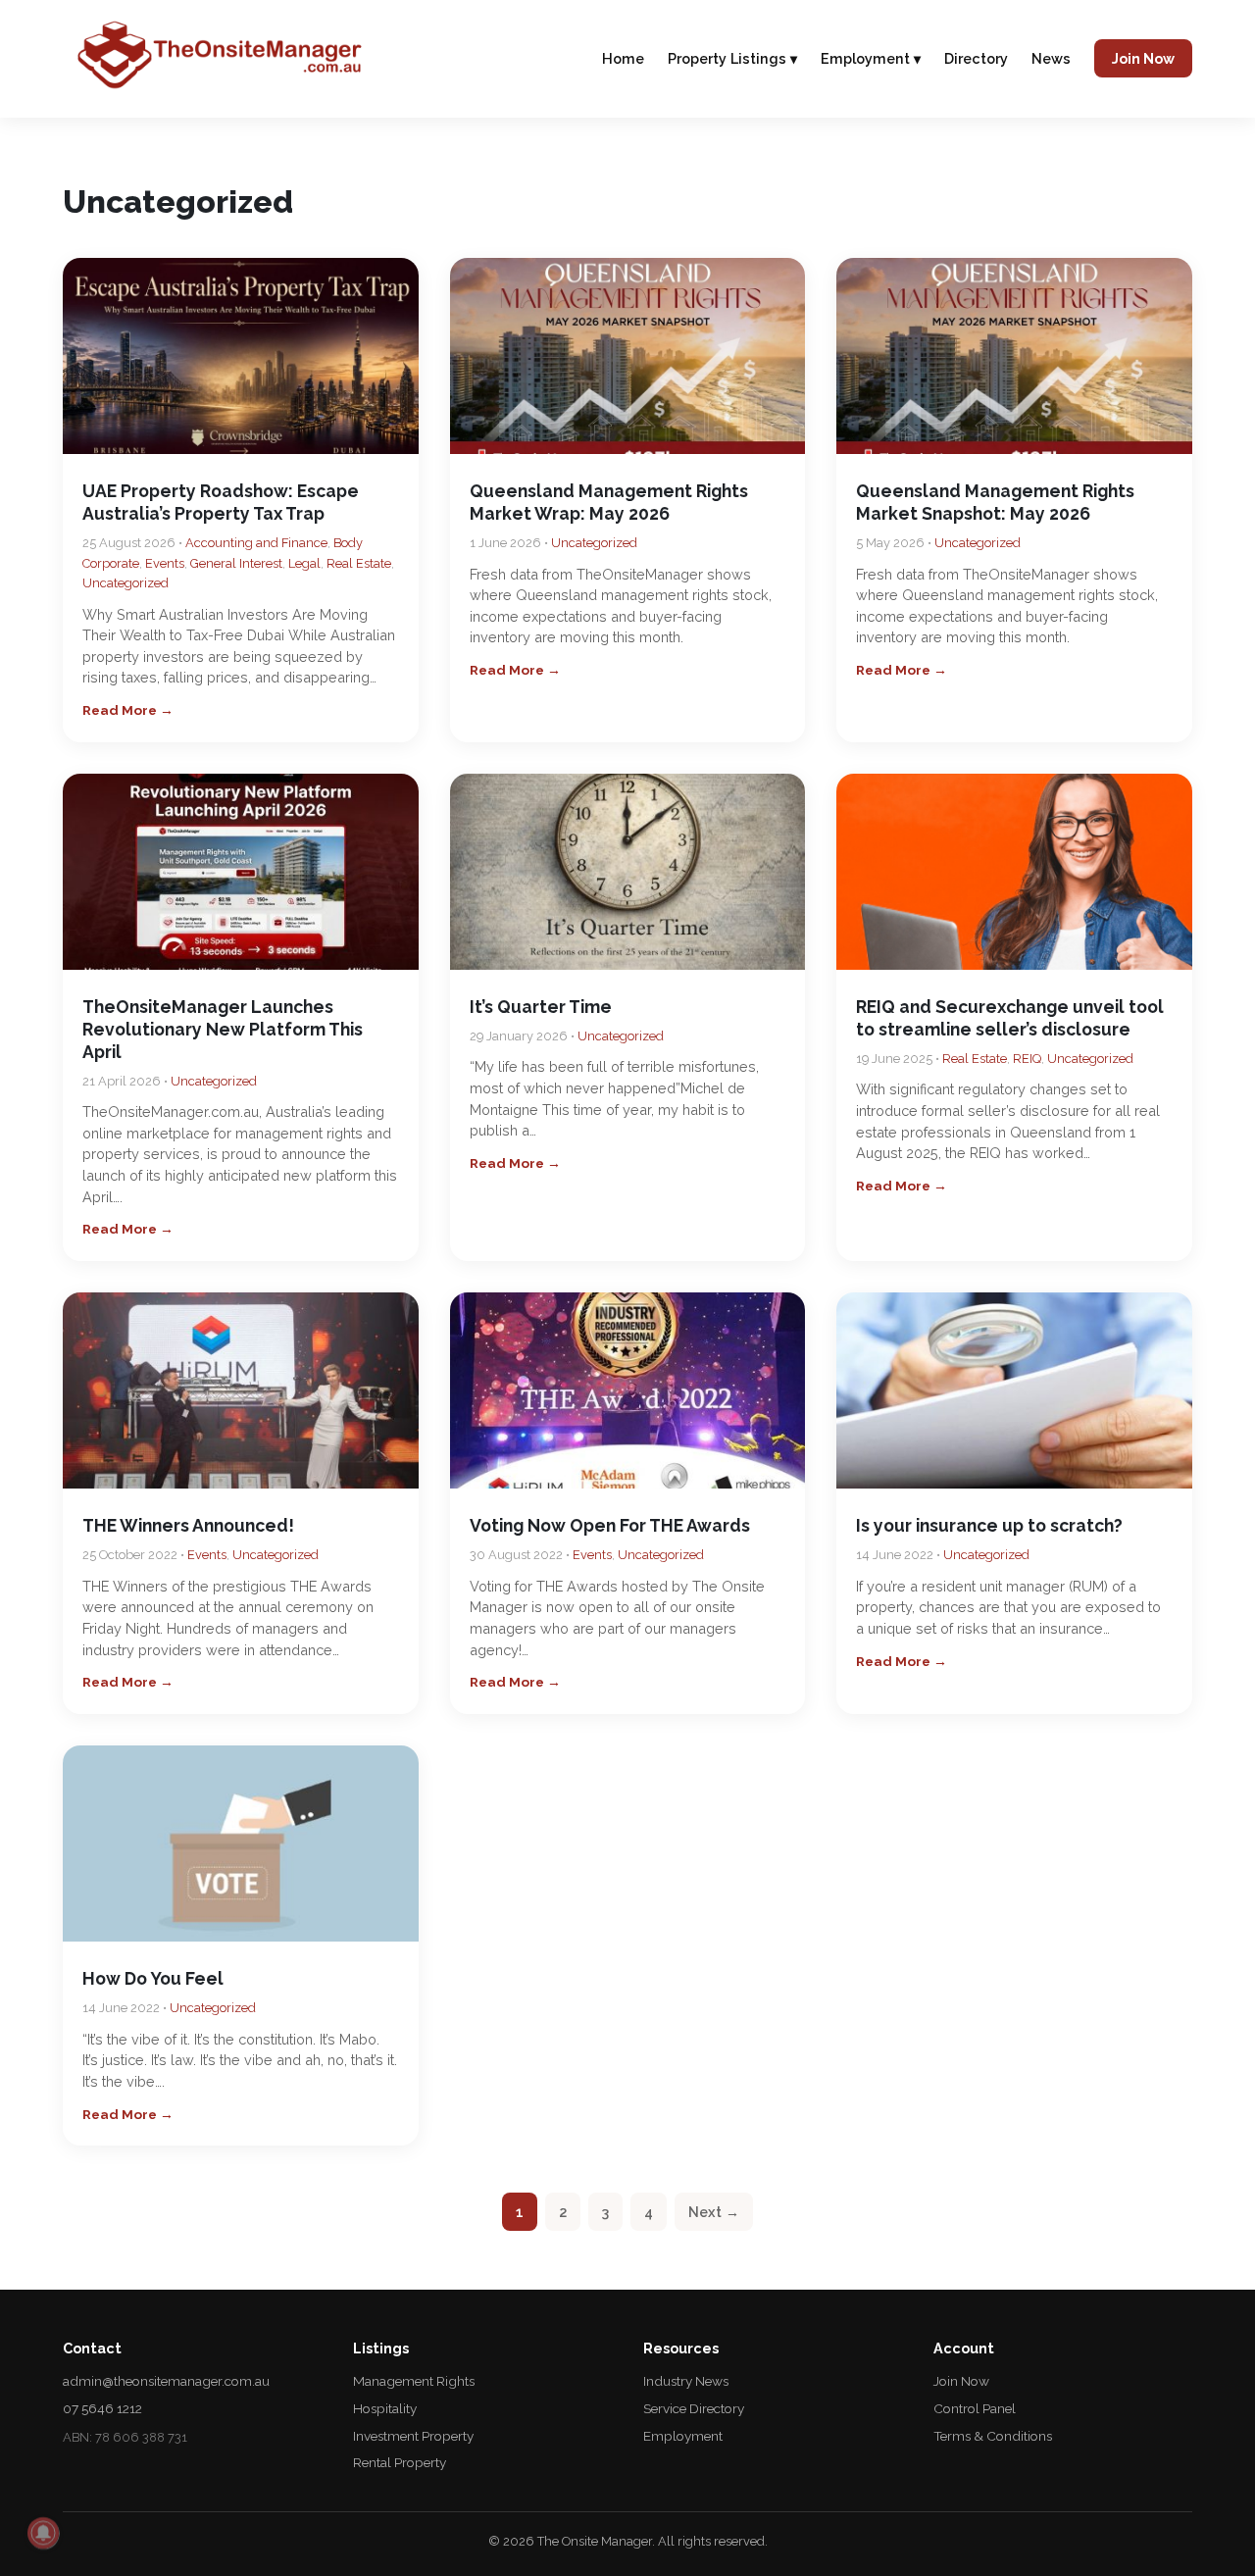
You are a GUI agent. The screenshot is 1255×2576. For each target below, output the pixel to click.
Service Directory (694, 2408)
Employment (683, 2436)
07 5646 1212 (102, 2408)
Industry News (686, 2381)
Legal (304, 563)
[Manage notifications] (43, 2533)
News (1051, 58)
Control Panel (975, 2408)
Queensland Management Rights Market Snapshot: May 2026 (995, 502)
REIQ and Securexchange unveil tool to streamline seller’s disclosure (1010, 1018)
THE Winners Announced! (188, 1525)
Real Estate (359, 563)
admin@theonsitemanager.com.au (166, 2381)
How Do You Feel (153, 1978)
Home (623, 58)
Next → (714, 2212)
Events (165, 563)
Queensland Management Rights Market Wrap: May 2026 (609, 502)
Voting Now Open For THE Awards (610, 1525)
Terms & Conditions (993, 2436)
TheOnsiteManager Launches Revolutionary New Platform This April (223, 1029)
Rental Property (400, 2462)
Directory (976, 58)
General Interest (236, 563)
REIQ (1027, 1059)
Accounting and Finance (256, 543)
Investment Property (413, 2436)
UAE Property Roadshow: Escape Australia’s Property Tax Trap (221, 502)
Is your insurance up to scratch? (989, 1525)
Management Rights (414, 2381)
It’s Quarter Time (541, 1007)
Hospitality (385, 2408)
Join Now (1143, 58)
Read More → (128, 710)
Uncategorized (125, 583)
